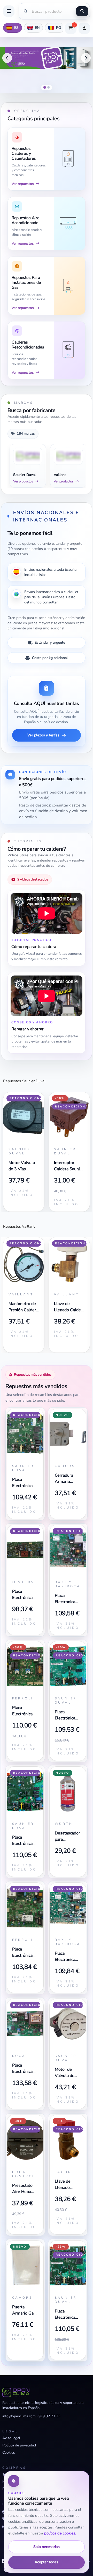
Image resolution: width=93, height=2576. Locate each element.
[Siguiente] (86, 58)
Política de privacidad (19, 2445)
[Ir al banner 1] (44, 88)
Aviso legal (11, 2438)
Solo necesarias (47, 2547)
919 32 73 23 (49, 2416)
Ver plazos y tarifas (43, 735)
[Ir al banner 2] (48, 87)
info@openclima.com (19, 2416)
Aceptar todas (46, 2562)
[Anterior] (7, 58)
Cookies (9, 2453)
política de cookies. (60, 2533)
